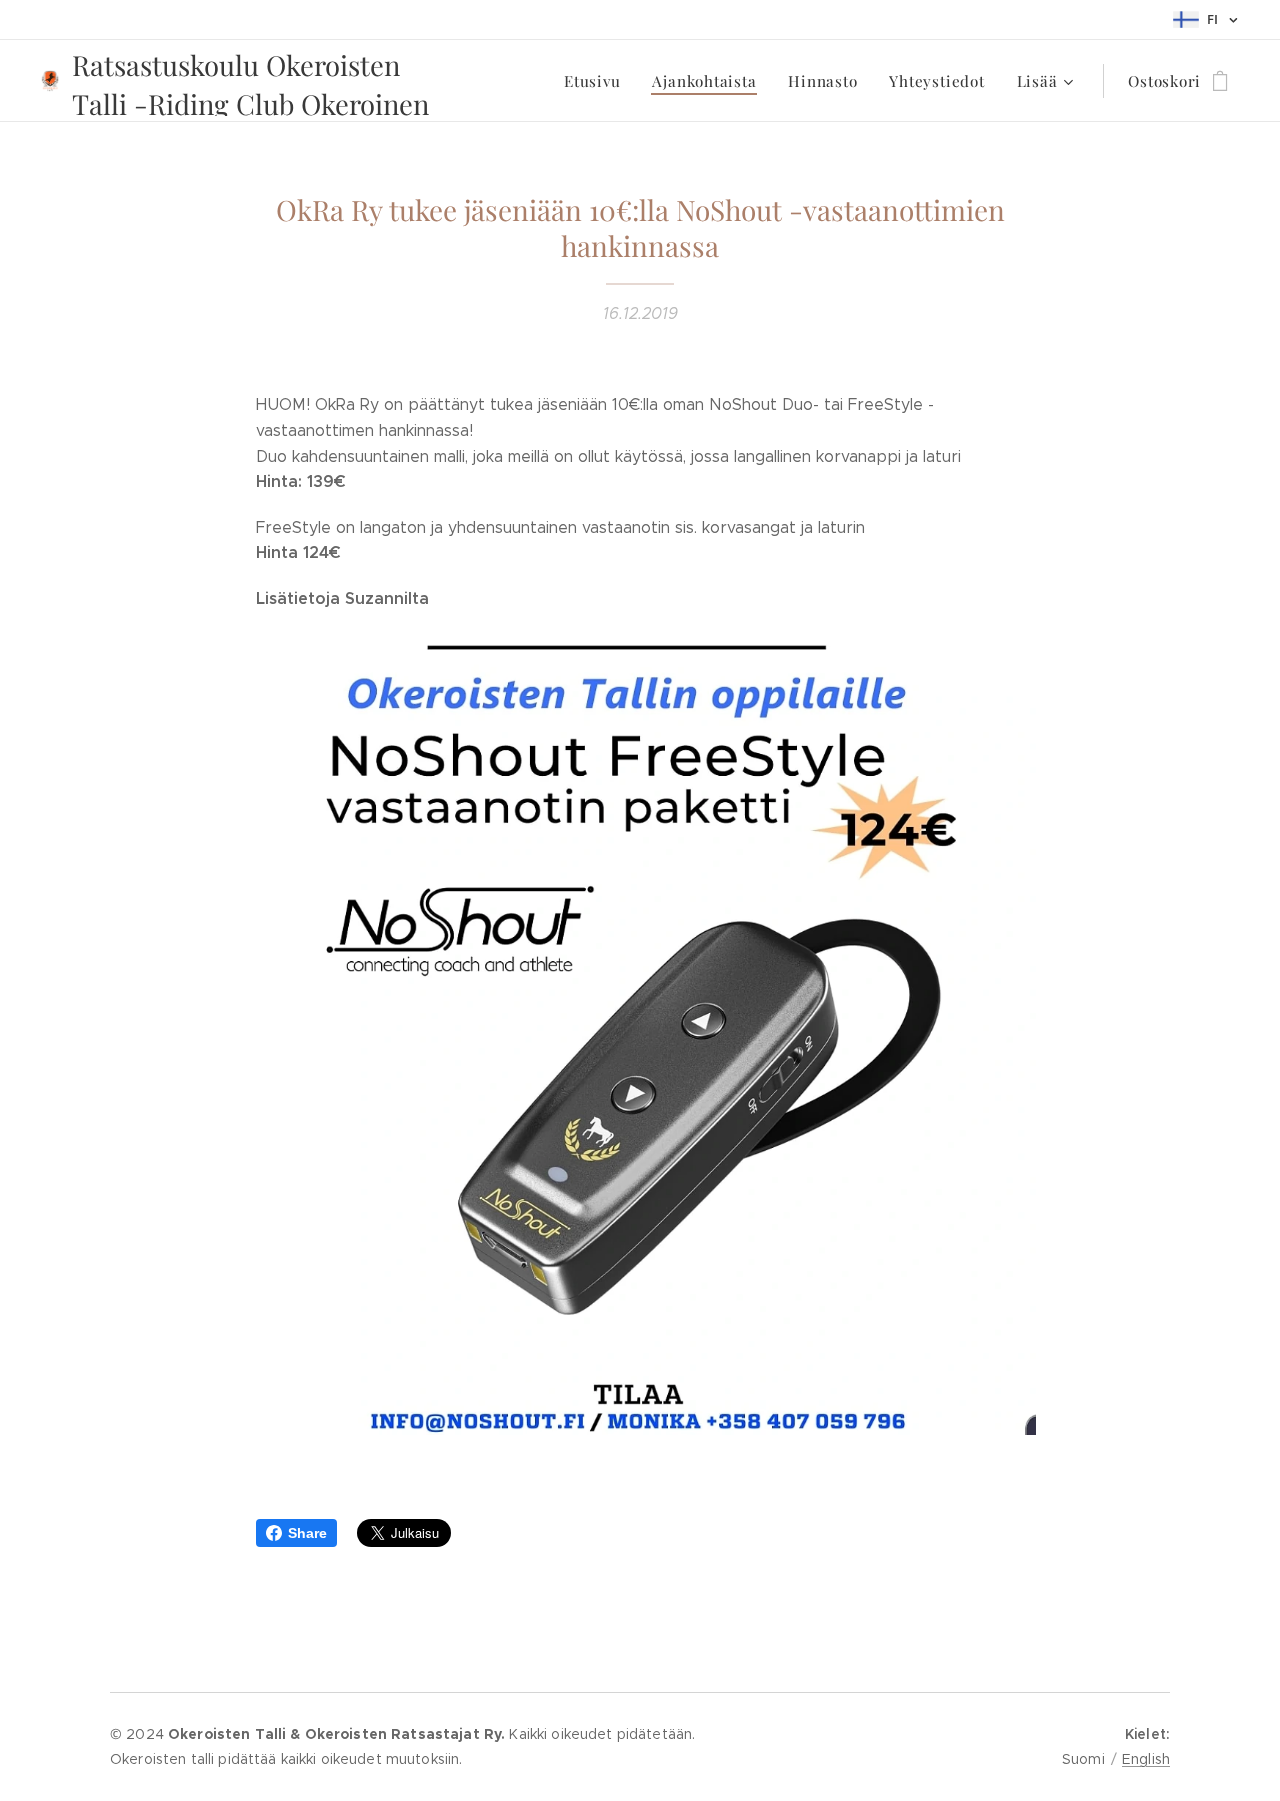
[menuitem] (597, 81)
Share (307, 1533)
